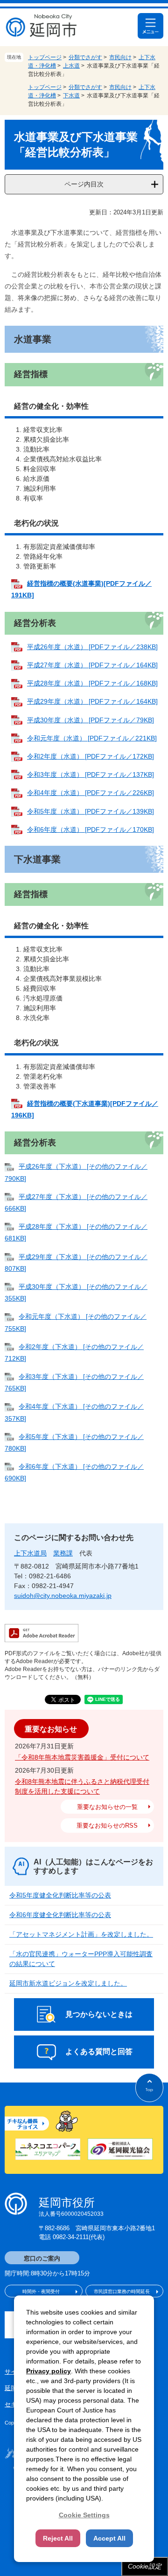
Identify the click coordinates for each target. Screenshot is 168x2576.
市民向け (120, 57)
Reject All (58, 2538)
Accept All (109, 2538)
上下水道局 (30, 1553)
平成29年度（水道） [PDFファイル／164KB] (92, 701)
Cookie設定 (145, 2566)
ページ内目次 (84, 184)
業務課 (63, 1553)
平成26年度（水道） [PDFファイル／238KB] (92, 647)
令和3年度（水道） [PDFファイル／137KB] (91, 774)
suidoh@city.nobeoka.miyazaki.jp (63, 1596)
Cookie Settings (84, 2515)
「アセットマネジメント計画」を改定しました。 (81, 1934)
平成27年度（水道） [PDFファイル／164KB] (92, 665)
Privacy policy (49, 2371)
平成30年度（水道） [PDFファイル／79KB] (91, 720)
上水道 (71, 66)
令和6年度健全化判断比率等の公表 (60, 1915)
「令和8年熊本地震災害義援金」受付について (82, 1757)
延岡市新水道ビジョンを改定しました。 (68, 1983)
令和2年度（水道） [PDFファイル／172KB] (91, 756)
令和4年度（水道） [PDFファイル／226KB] (91, 793)
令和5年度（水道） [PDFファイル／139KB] (91, 811)
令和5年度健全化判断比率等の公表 (60, 1895)
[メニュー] (150, 26)
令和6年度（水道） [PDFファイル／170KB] (91, 829)
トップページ (45, 57)
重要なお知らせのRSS (107, 1826)
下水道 (71, 96)
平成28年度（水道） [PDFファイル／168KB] (92, 683)
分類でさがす (85, 57)
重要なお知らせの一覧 (107, 1807)
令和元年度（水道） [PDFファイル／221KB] (92, 738)
